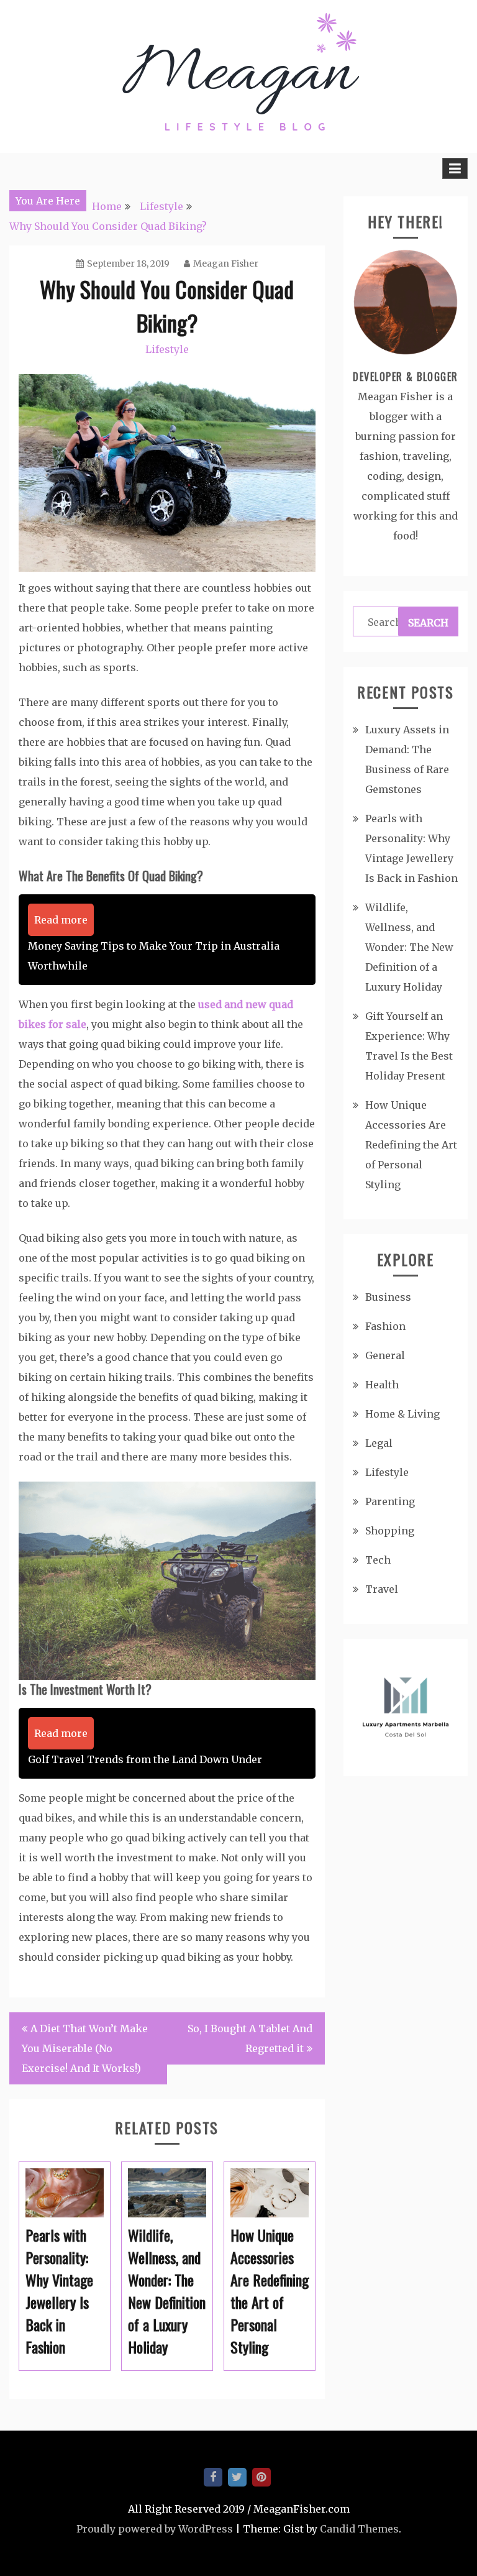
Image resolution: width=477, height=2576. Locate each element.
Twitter (237, 2477)
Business (388, 1297)
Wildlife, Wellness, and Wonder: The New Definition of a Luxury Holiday (409, 947)
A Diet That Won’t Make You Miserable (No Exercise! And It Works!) (85, 2048)
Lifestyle (167, 349)
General (385, 1355)
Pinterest (261, 2477)
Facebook (213, 2477)
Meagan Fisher (226, 264)
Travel (382, 1589)
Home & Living (402, 1414)
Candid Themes (359, 2529)
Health (382, 1385)
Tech (378, 1560)
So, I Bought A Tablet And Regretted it (250, 2038)
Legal (379, 1443)
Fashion (385, 1326)
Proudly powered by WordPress (155, 2529)
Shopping (390, 1531)
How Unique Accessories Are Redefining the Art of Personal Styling (411, 1145)
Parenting (390, 1501)
